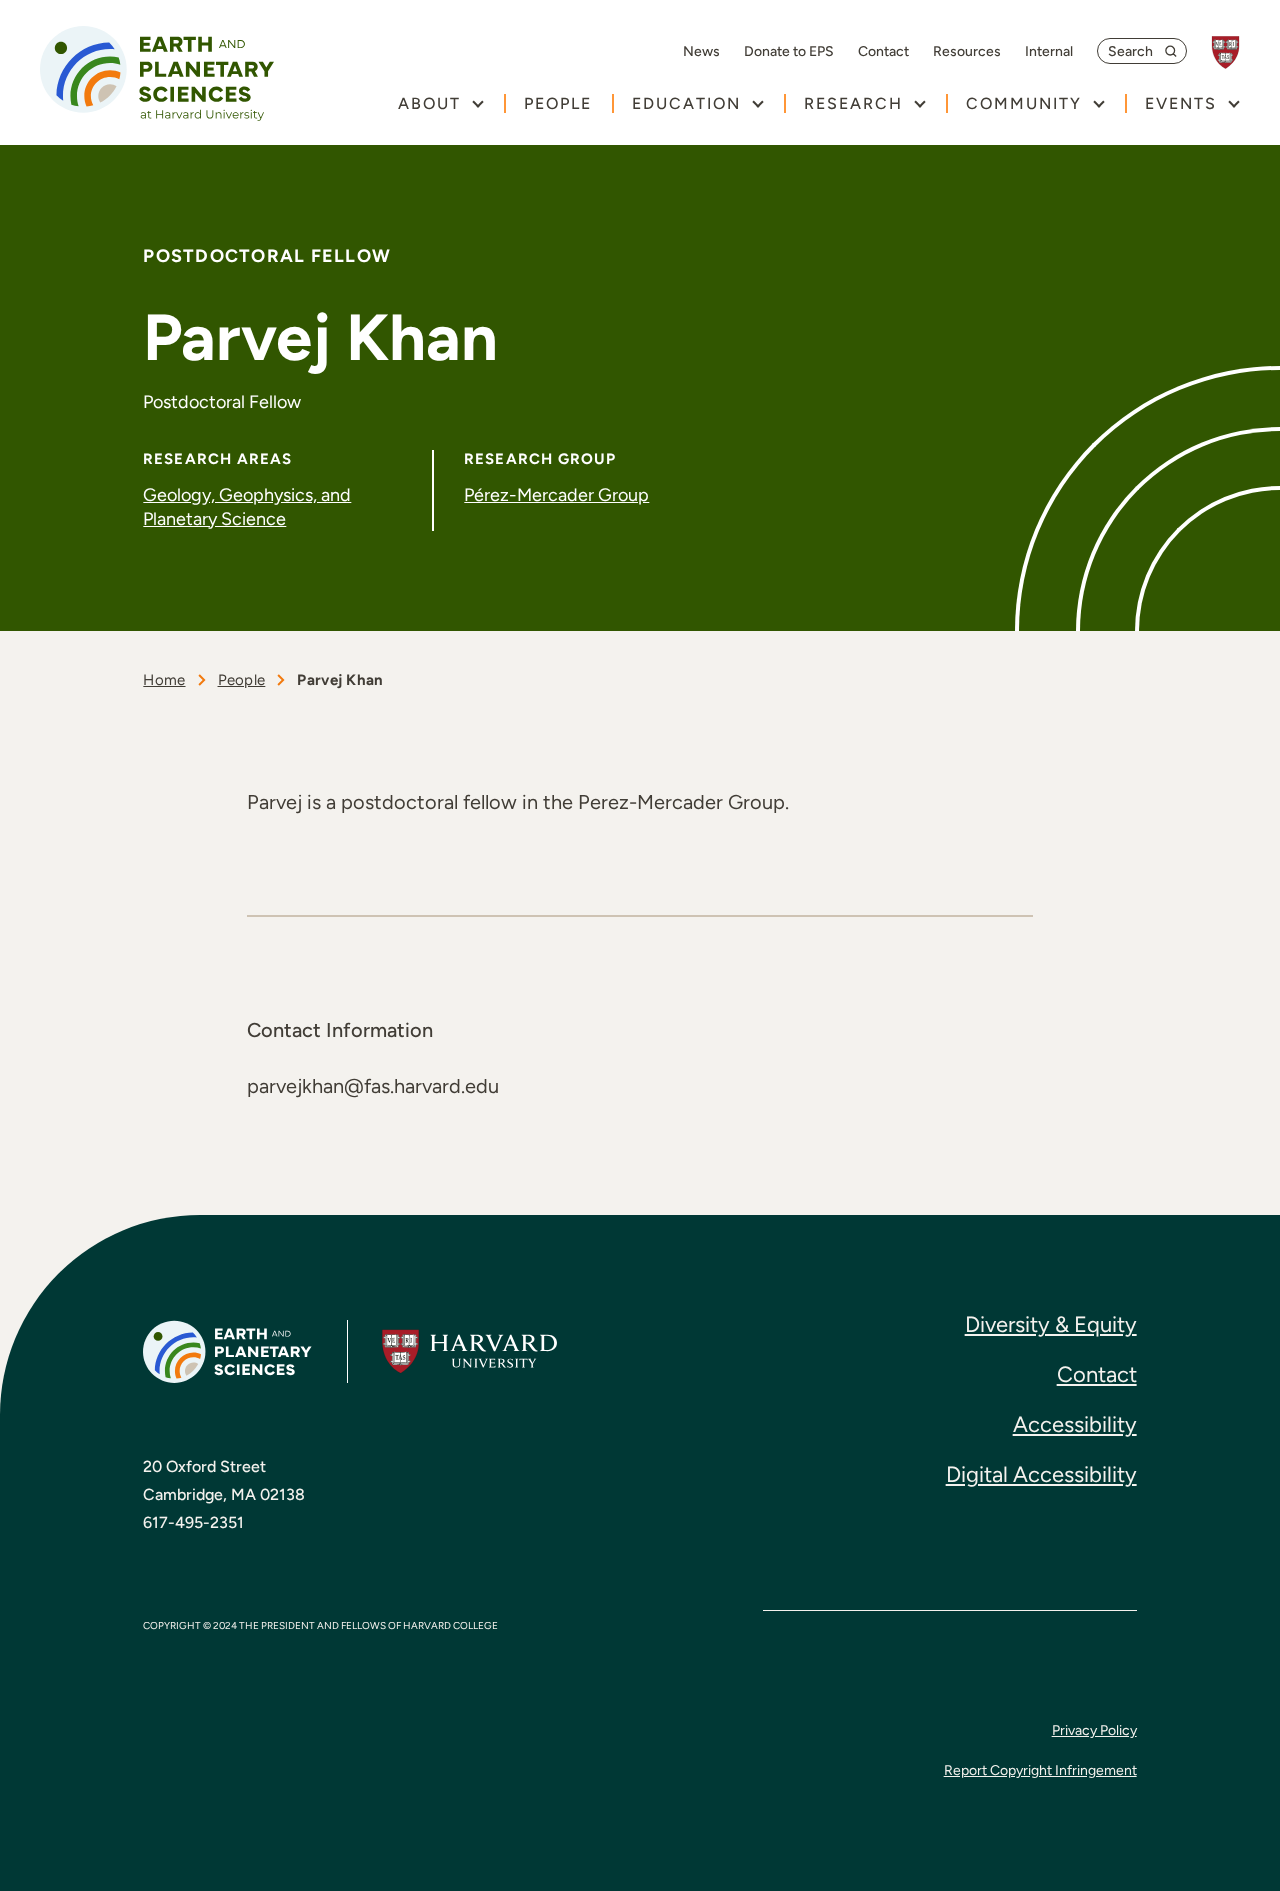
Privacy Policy (1094, 1730)
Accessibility (1075, 1424)
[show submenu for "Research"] (919, 103)
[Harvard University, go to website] (1235, 52)
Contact (883, 52)
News (701, 52)
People (558, 103)
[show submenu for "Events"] (1233, 103)
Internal (1049, 52)
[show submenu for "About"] (477, 103)
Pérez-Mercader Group (556, 495)
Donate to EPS (789, 52)
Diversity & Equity (1051, 1324)
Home (164, 680)
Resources (967, 52)
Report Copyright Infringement (1040, 1770)
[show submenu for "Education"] (757, 103)
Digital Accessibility (1041, 1474)
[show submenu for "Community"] (1098, 103)
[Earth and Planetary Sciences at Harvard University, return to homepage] (157, 73)
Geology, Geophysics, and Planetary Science (247, 506)
